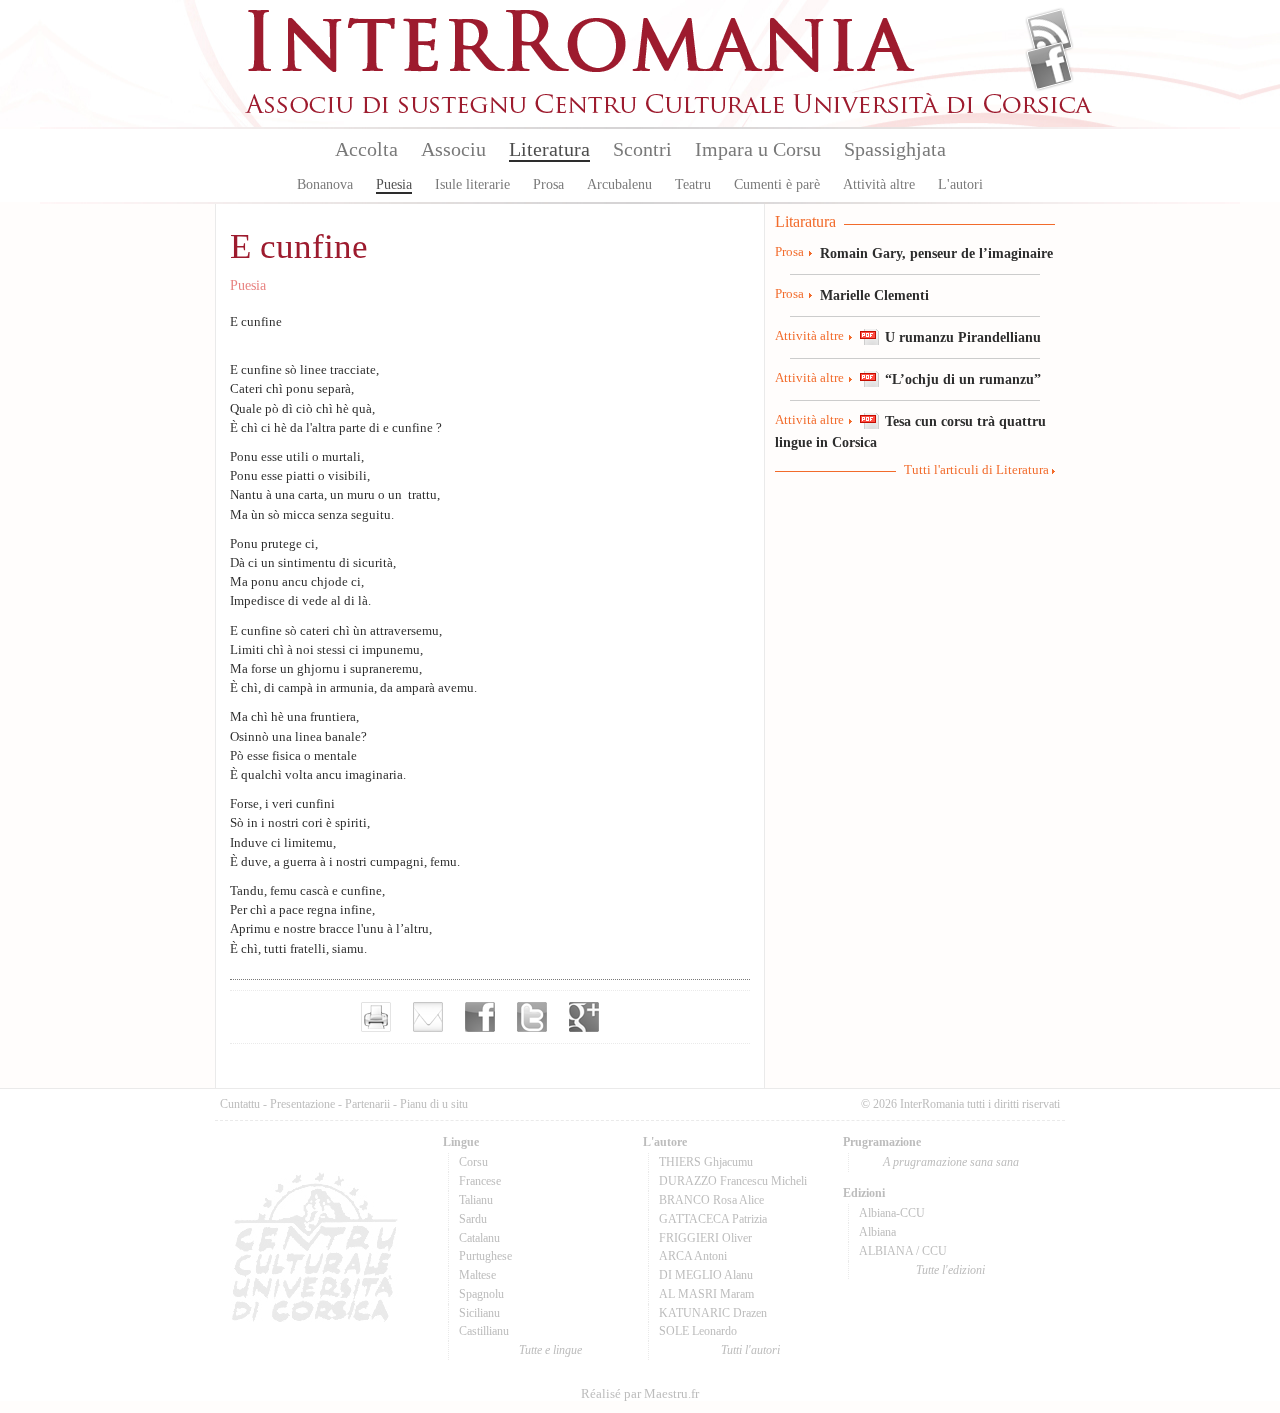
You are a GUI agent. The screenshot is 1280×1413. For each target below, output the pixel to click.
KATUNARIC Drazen (713, 1313)
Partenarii (367, 1104)
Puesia (394, 184)
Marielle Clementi (874, 295)
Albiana (877, 1232)
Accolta (366, 149)
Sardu (473, 1219)
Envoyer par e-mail (428, 1017)
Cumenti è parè (777, 184)
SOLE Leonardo (698, 1331)
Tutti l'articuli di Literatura (976, 470)
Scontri (642, 149)
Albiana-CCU (892, 1213)
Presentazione (302, 1104)
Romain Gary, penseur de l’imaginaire (936, 253)
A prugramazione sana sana (951, 1162)
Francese (480, 1181)
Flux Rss (1049, 33)
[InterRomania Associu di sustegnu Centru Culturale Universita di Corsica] (670, 110)
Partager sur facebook (480, 1017)
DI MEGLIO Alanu (706, 1275)
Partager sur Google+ (584, 1017)
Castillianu (484, 1331)
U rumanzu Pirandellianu (963, 337)
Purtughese (485, 1256)
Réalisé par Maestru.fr (640, 1394)
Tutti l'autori (750, 1350)
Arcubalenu (619, 184)
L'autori (960, 184)
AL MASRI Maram (706, 1294)
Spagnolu (481, 1294)
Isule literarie (472, 184)
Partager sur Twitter (532, 1017)
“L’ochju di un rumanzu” (963, 379)
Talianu (476, 1200)
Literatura (549, 149)
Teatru (693, 184)
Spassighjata (895, 149)
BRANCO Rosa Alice (711, 1200)
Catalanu (479, 1238)
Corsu (473, 1162)
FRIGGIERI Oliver (705, 1238)
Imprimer (376, 1017)
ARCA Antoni (693, 1256)
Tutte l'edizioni (950, 1270)
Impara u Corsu (758, 149)
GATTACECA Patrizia (713, 1219)
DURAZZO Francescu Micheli (733, 1181)
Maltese (477, 1275)
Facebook (1049, 66)
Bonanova (325, 184)
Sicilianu (479, 1313)
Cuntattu (240, 1104)
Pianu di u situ (434, 1104)
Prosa (548, 184)
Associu (453, 149)
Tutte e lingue (550, 1350)
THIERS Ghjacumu (706, 1162)
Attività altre (879, 184)
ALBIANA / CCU (903, 1251)
